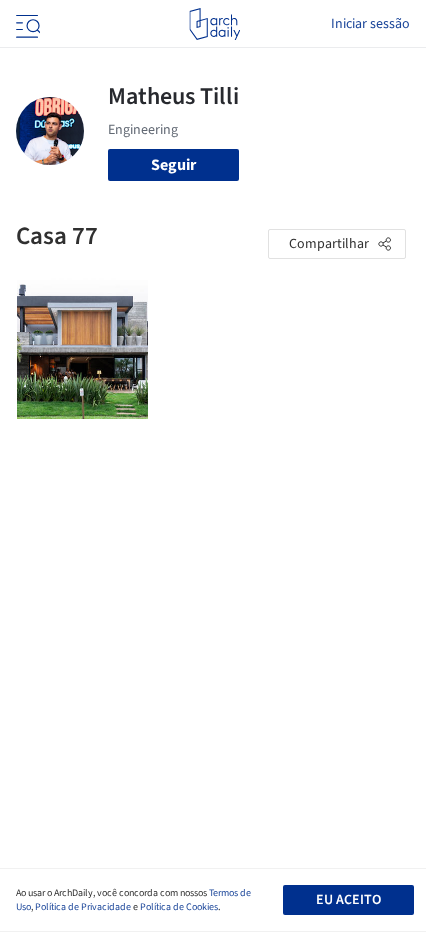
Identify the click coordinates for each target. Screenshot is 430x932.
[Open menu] (26, 24)
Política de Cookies (179, 907)
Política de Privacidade (83, 907)
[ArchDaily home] (214, 24)
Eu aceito (348, 900)
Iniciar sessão (370, 24)
